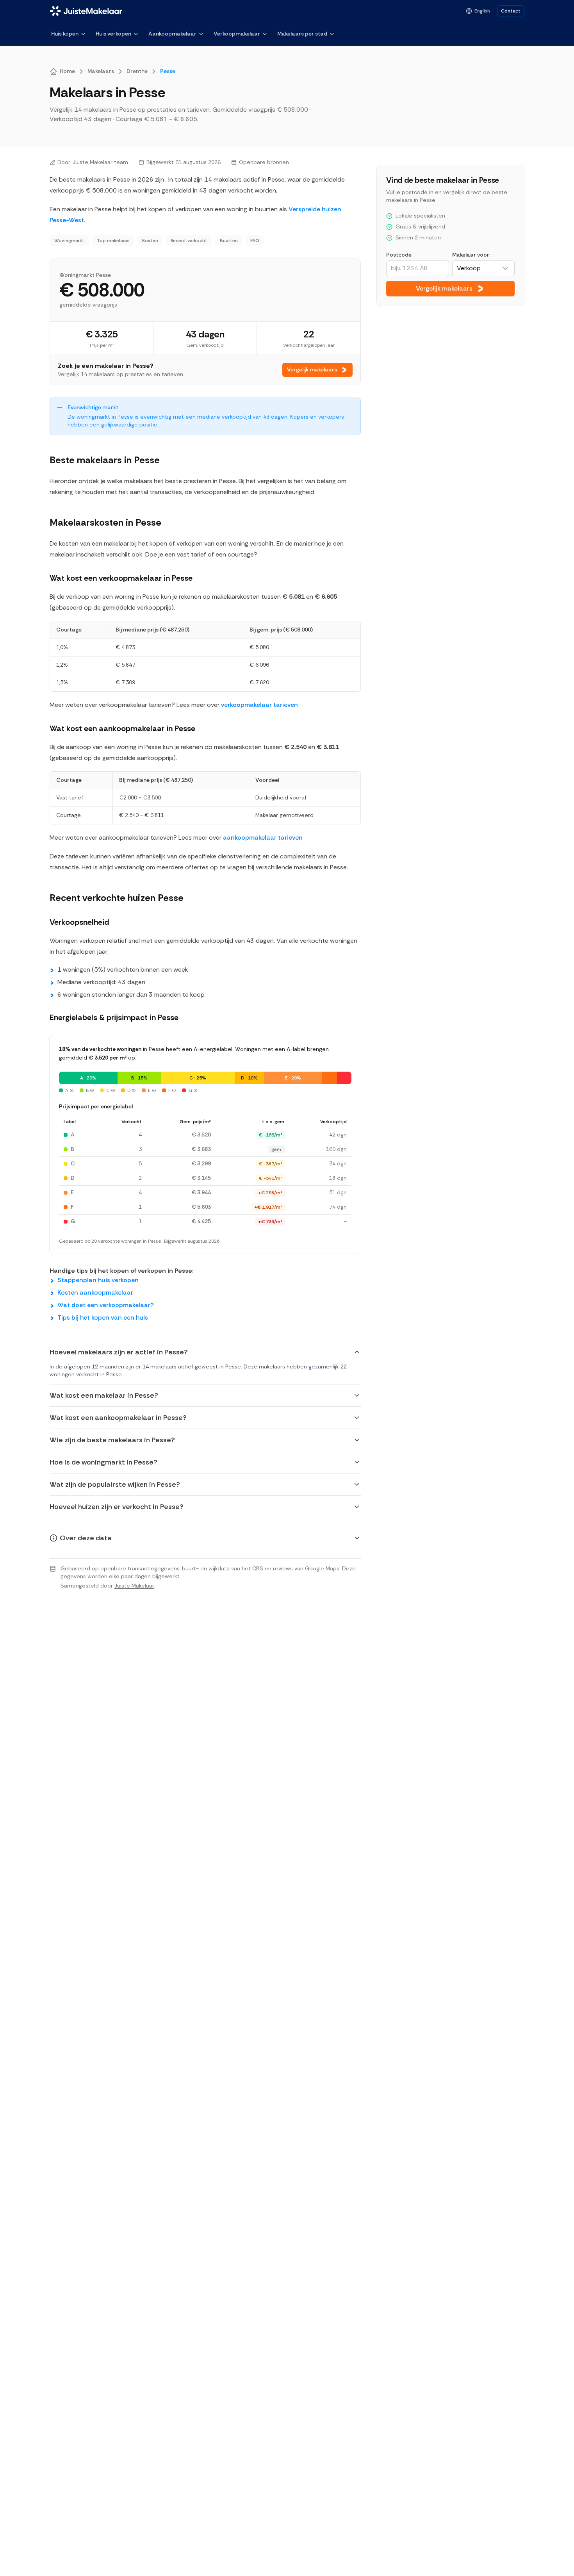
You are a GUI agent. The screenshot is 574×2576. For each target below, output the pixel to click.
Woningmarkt (69, 241)
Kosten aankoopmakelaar (95, 1292)
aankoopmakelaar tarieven (263, 838)
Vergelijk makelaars (312, 369)
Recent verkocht (189, 241)
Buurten (229, 241)
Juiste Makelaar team (100, 162)
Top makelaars (113, 241)
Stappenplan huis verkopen (98, 1280)
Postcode (399, 255)
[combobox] (483, 268)
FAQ (255, 241)
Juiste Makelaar (134, 1586)
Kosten (150, 241)
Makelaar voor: (471, 255)
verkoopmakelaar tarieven (259, 705)
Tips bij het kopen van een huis (103, 1317)
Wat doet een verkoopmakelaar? (106, 1305)
